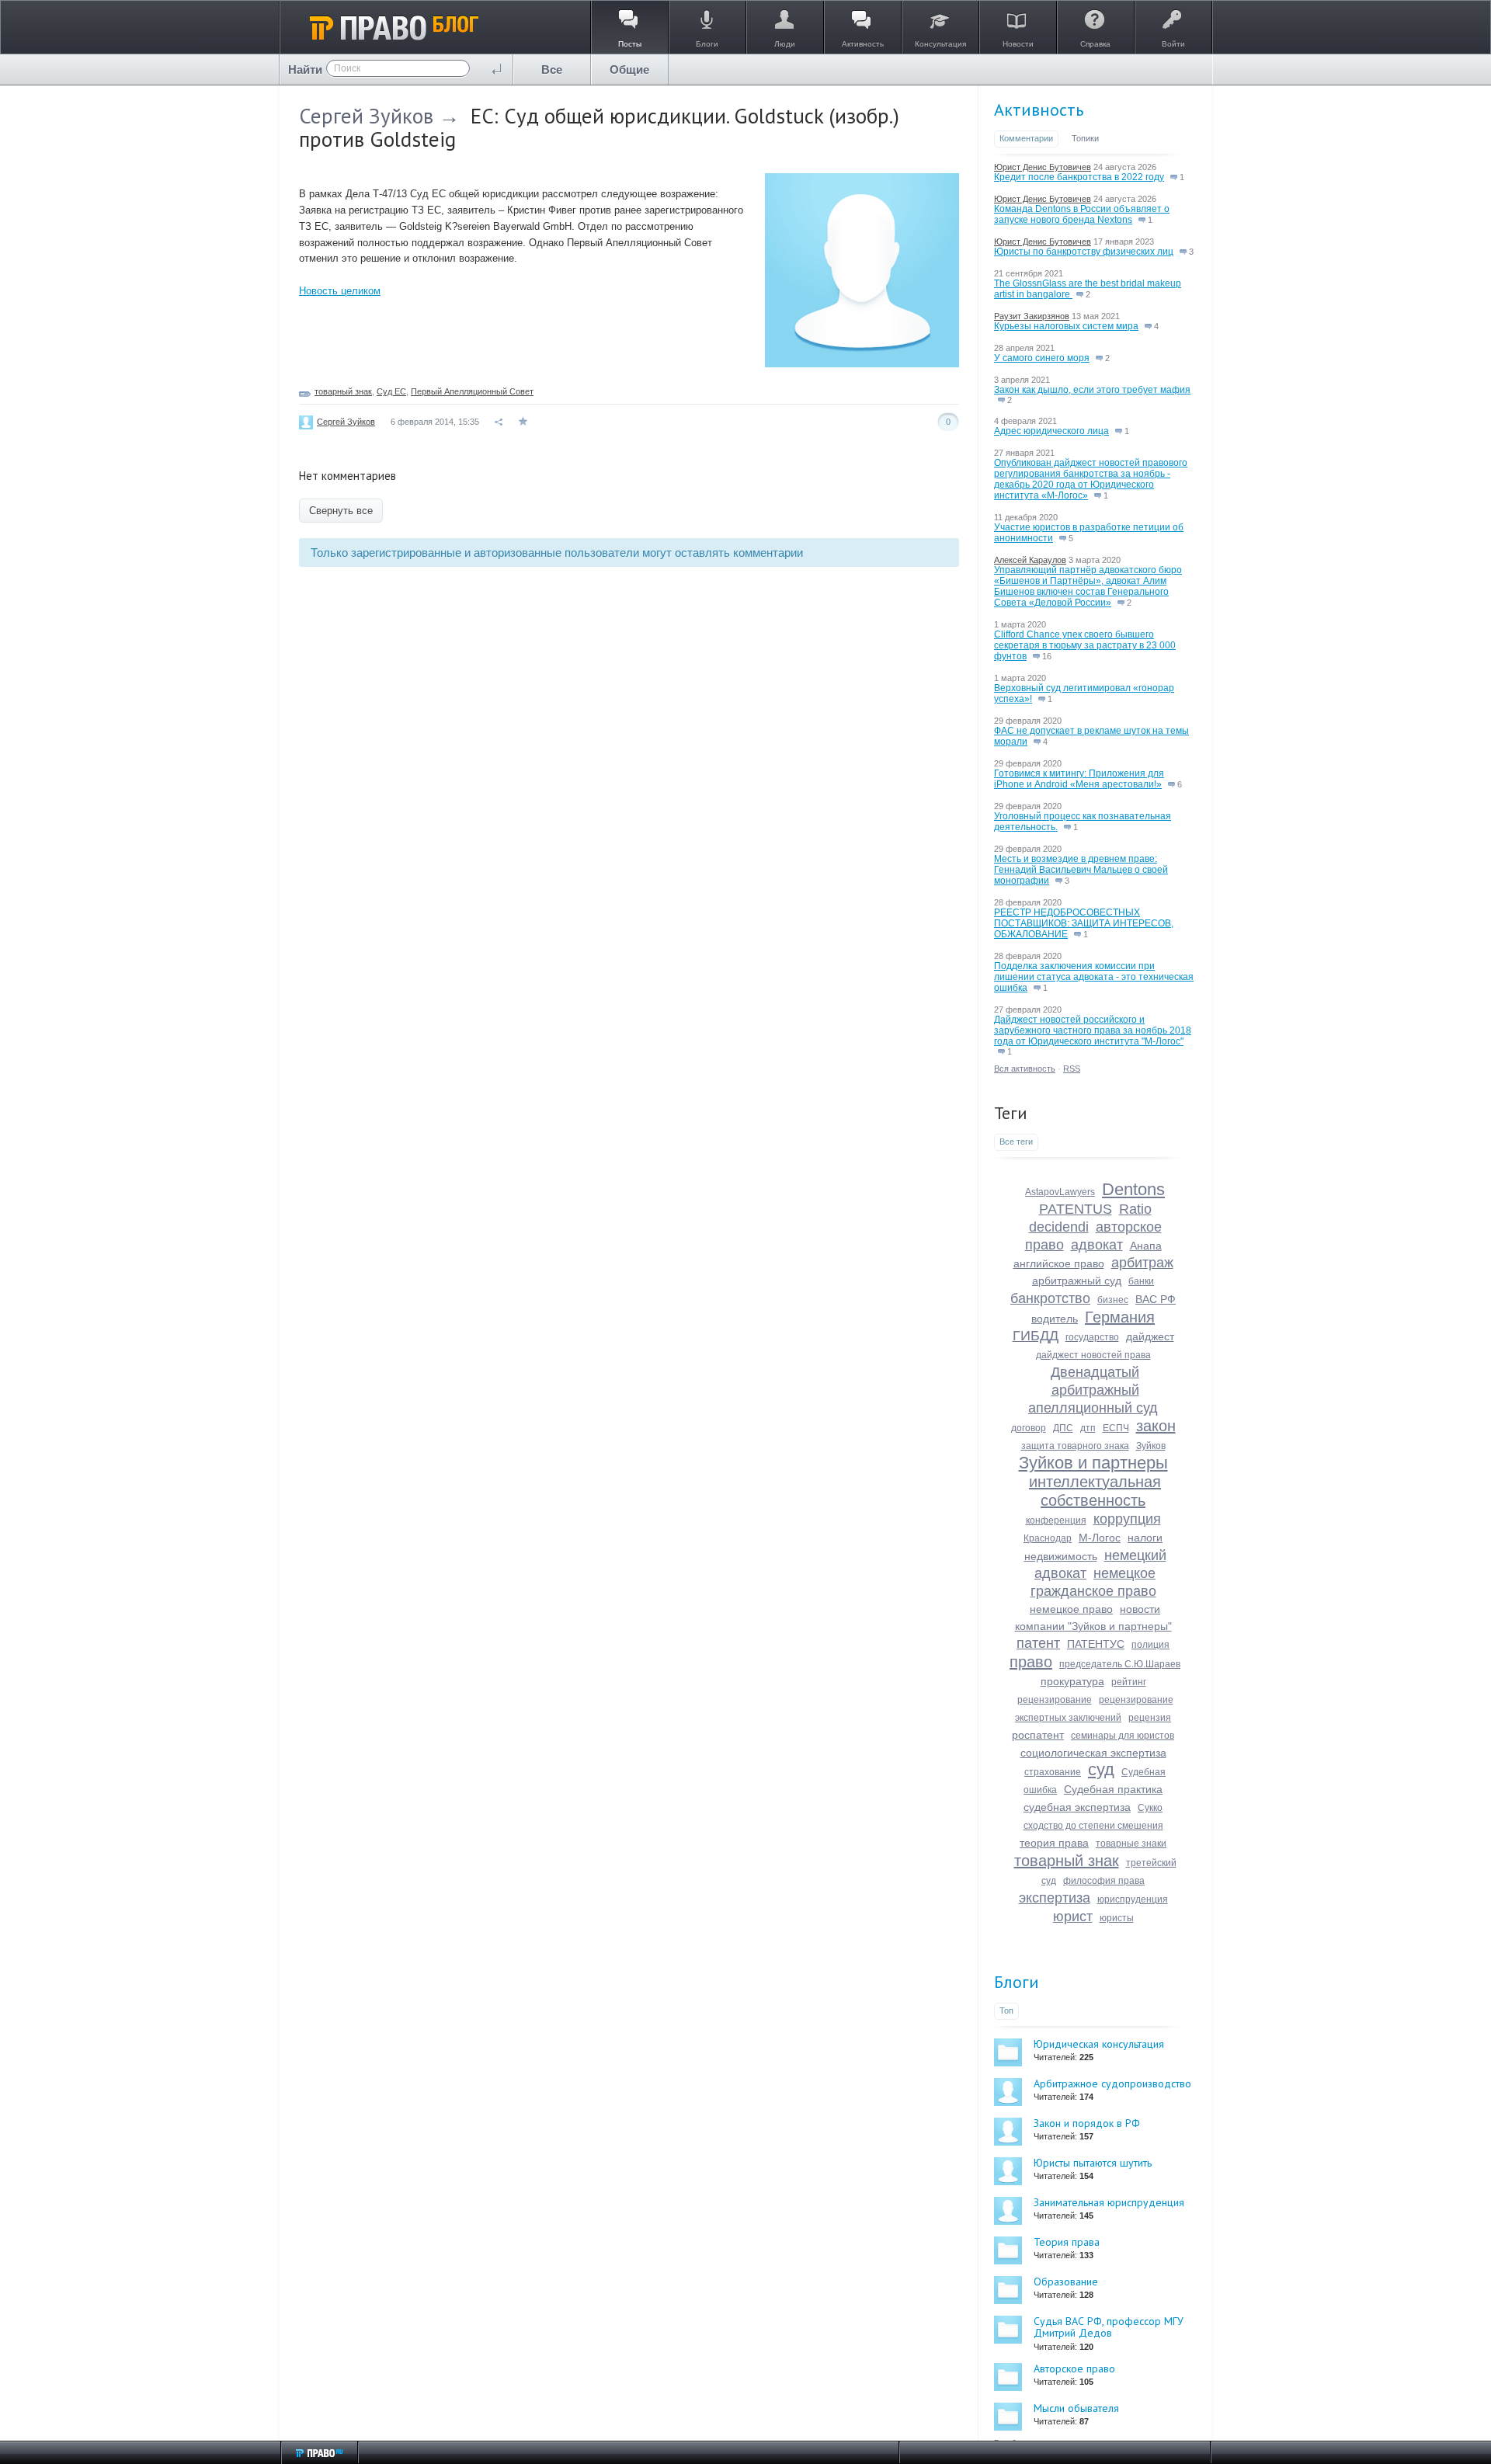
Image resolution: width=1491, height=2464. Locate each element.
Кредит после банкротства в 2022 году (1079, 177)
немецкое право (1071, 1609)
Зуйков (1151, 1446)
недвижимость (1061, 1556)
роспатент (1038, 1735)
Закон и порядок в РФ (1087, 2123)
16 (1046, 656)
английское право (1059, 1263)
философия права (1104, 1881)
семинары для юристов (1123, 1736)
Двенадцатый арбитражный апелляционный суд (1093, 1390)
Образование (1066, 2282)
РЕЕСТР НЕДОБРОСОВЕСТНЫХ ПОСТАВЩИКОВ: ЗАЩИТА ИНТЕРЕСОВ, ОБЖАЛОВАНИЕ (1084, 923)
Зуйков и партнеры (1093, 1463)
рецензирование (1055, 1700)
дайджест (1150, 1336)
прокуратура (1072, 1681)
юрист (1073, 1917)
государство (1092, 1337)
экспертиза (1055, 1898)
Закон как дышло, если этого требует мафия (1092, 390)
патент (1038, 1643)
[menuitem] (552, 70)
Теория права (1067, 2242)
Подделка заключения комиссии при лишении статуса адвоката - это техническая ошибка (1094, 977)
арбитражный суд (1077, 1281)
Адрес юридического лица (1051, 431)
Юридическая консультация (1099, 2044)
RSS (1072, 1069)
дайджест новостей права (1093, 1355)
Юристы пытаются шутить (1093, 2163)
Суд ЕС (391, 391)
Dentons (1133, 1189)
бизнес (1113, 1300)
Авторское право (1074, 2368)
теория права (1054, 1843)
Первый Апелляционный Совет (472, 391)
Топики (1085, 138)
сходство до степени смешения (1093, 1826)
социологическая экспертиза (1093, 1753)
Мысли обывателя (1076, 2408)
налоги (1145, 1538)
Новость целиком (340, 291)
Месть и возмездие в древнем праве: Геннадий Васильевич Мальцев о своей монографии (1081, 870)
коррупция (1127, 1519)
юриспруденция (1133, 1899)
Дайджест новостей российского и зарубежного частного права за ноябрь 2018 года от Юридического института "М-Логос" (1093, 1030)
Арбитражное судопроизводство (1112, 2083)
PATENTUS (1076, 1209)
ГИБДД (1036, 1336)
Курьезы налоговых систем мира (1066, 326)
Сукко (1150, 1808)
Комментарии (1026, 138)
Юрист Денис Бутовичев (1043, 167)
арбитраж (1142, 1263)
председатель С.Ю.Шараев (1120, 1664)
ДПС (1063, 1428)
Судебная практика (1113, 1789)
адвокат (1097, 1245)
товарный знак (343, 391)
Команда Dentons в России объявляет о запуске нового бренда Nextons (1082, 214)
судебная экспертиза (1077, 1807)
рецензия (1150, 1718)
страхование (1053, 1772)
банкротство (1050, 1298)
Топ (1006, 2010)
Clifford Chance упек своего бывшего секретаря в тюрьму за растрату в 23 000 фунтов (1085, 645)
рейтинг (1129, 1682)
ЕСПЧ (1116, 1428)
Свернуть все (341, 511)
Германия (1120, 1317)
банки (1141, 1281)
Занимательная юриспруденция (1109, 2202)
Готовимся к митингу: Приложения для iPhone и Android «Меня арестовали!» (1079, 779)
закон (1156, 1426)
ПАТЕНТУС (1096, 1644)
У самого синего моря (1042, 358)
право (1031, 1662)
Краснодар (1048, 1538)
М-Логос (1100, 1538)
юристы (1117, 1918)
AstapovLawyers (1060, 1192)
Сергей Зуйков (366, 116)
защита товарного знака (1075, 1446)
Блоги (1017, 1982)
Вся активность (1025, 1069)
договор (1029, 1428)
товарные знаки (1131, 1844)
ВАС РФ (1156, 1299)
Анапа (1146, 1246)
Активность (1039, 109)
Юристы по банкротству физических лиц (1084, 252)
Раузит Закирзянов (1032, 316)
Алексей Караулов (1030, 560)
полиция (1150, 1645)
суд (1101, 1769)
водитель (1055, 1319)
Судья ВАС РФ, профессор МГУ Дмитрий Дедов (1109, 2327)
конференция (1056, 1520)
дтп (1088, 1428)
